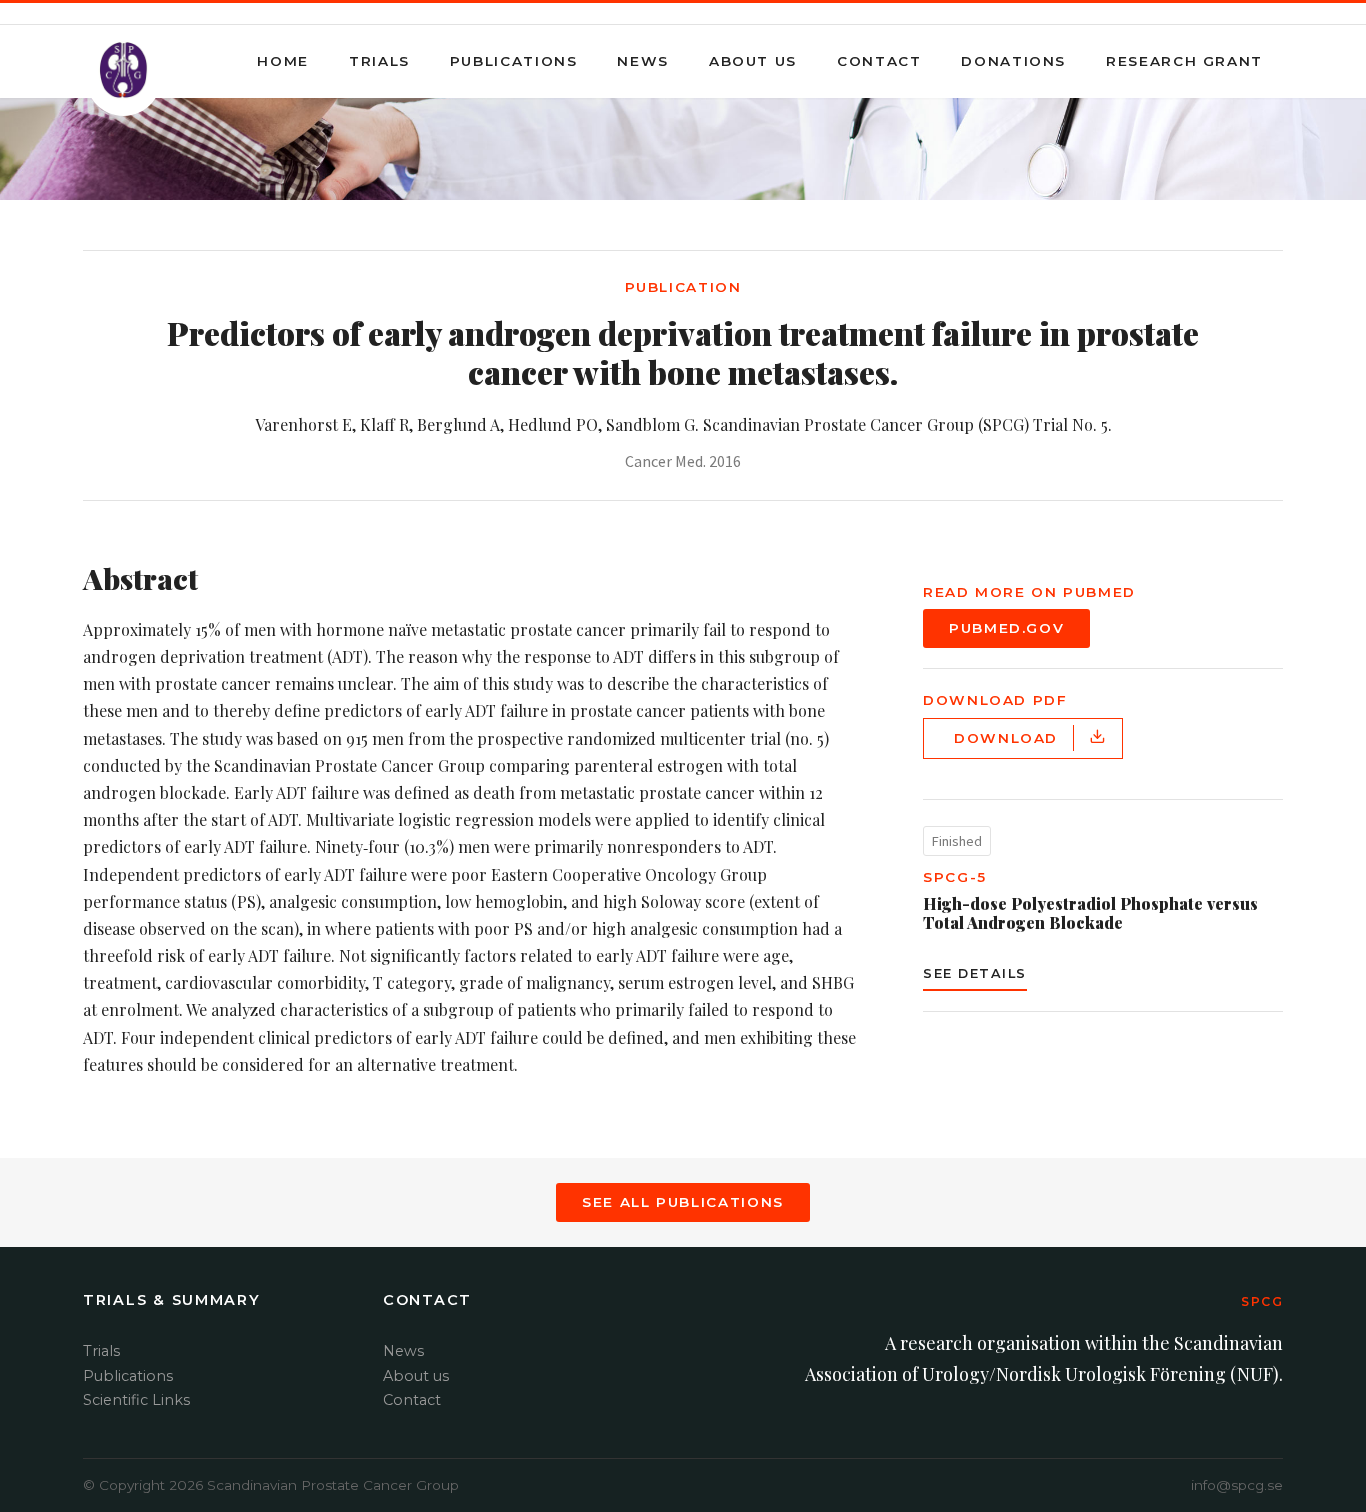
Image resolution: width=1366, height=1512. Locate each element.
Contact (879, 61)
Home (283, 61)
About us (753, 61)
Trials (379, 61)
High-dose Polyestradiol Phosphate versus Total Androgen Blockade (1090, 913)
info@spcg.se (1237, 1485)
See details (975, 973)
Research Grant (1184, 61)
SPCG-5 (955, 877)
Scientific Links (136, 1400)
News (643, 61)
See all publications (683, 1202)
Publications (514, 61)
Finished (957, 841)
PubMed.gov (1006, 628)
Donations (1013, 61)
